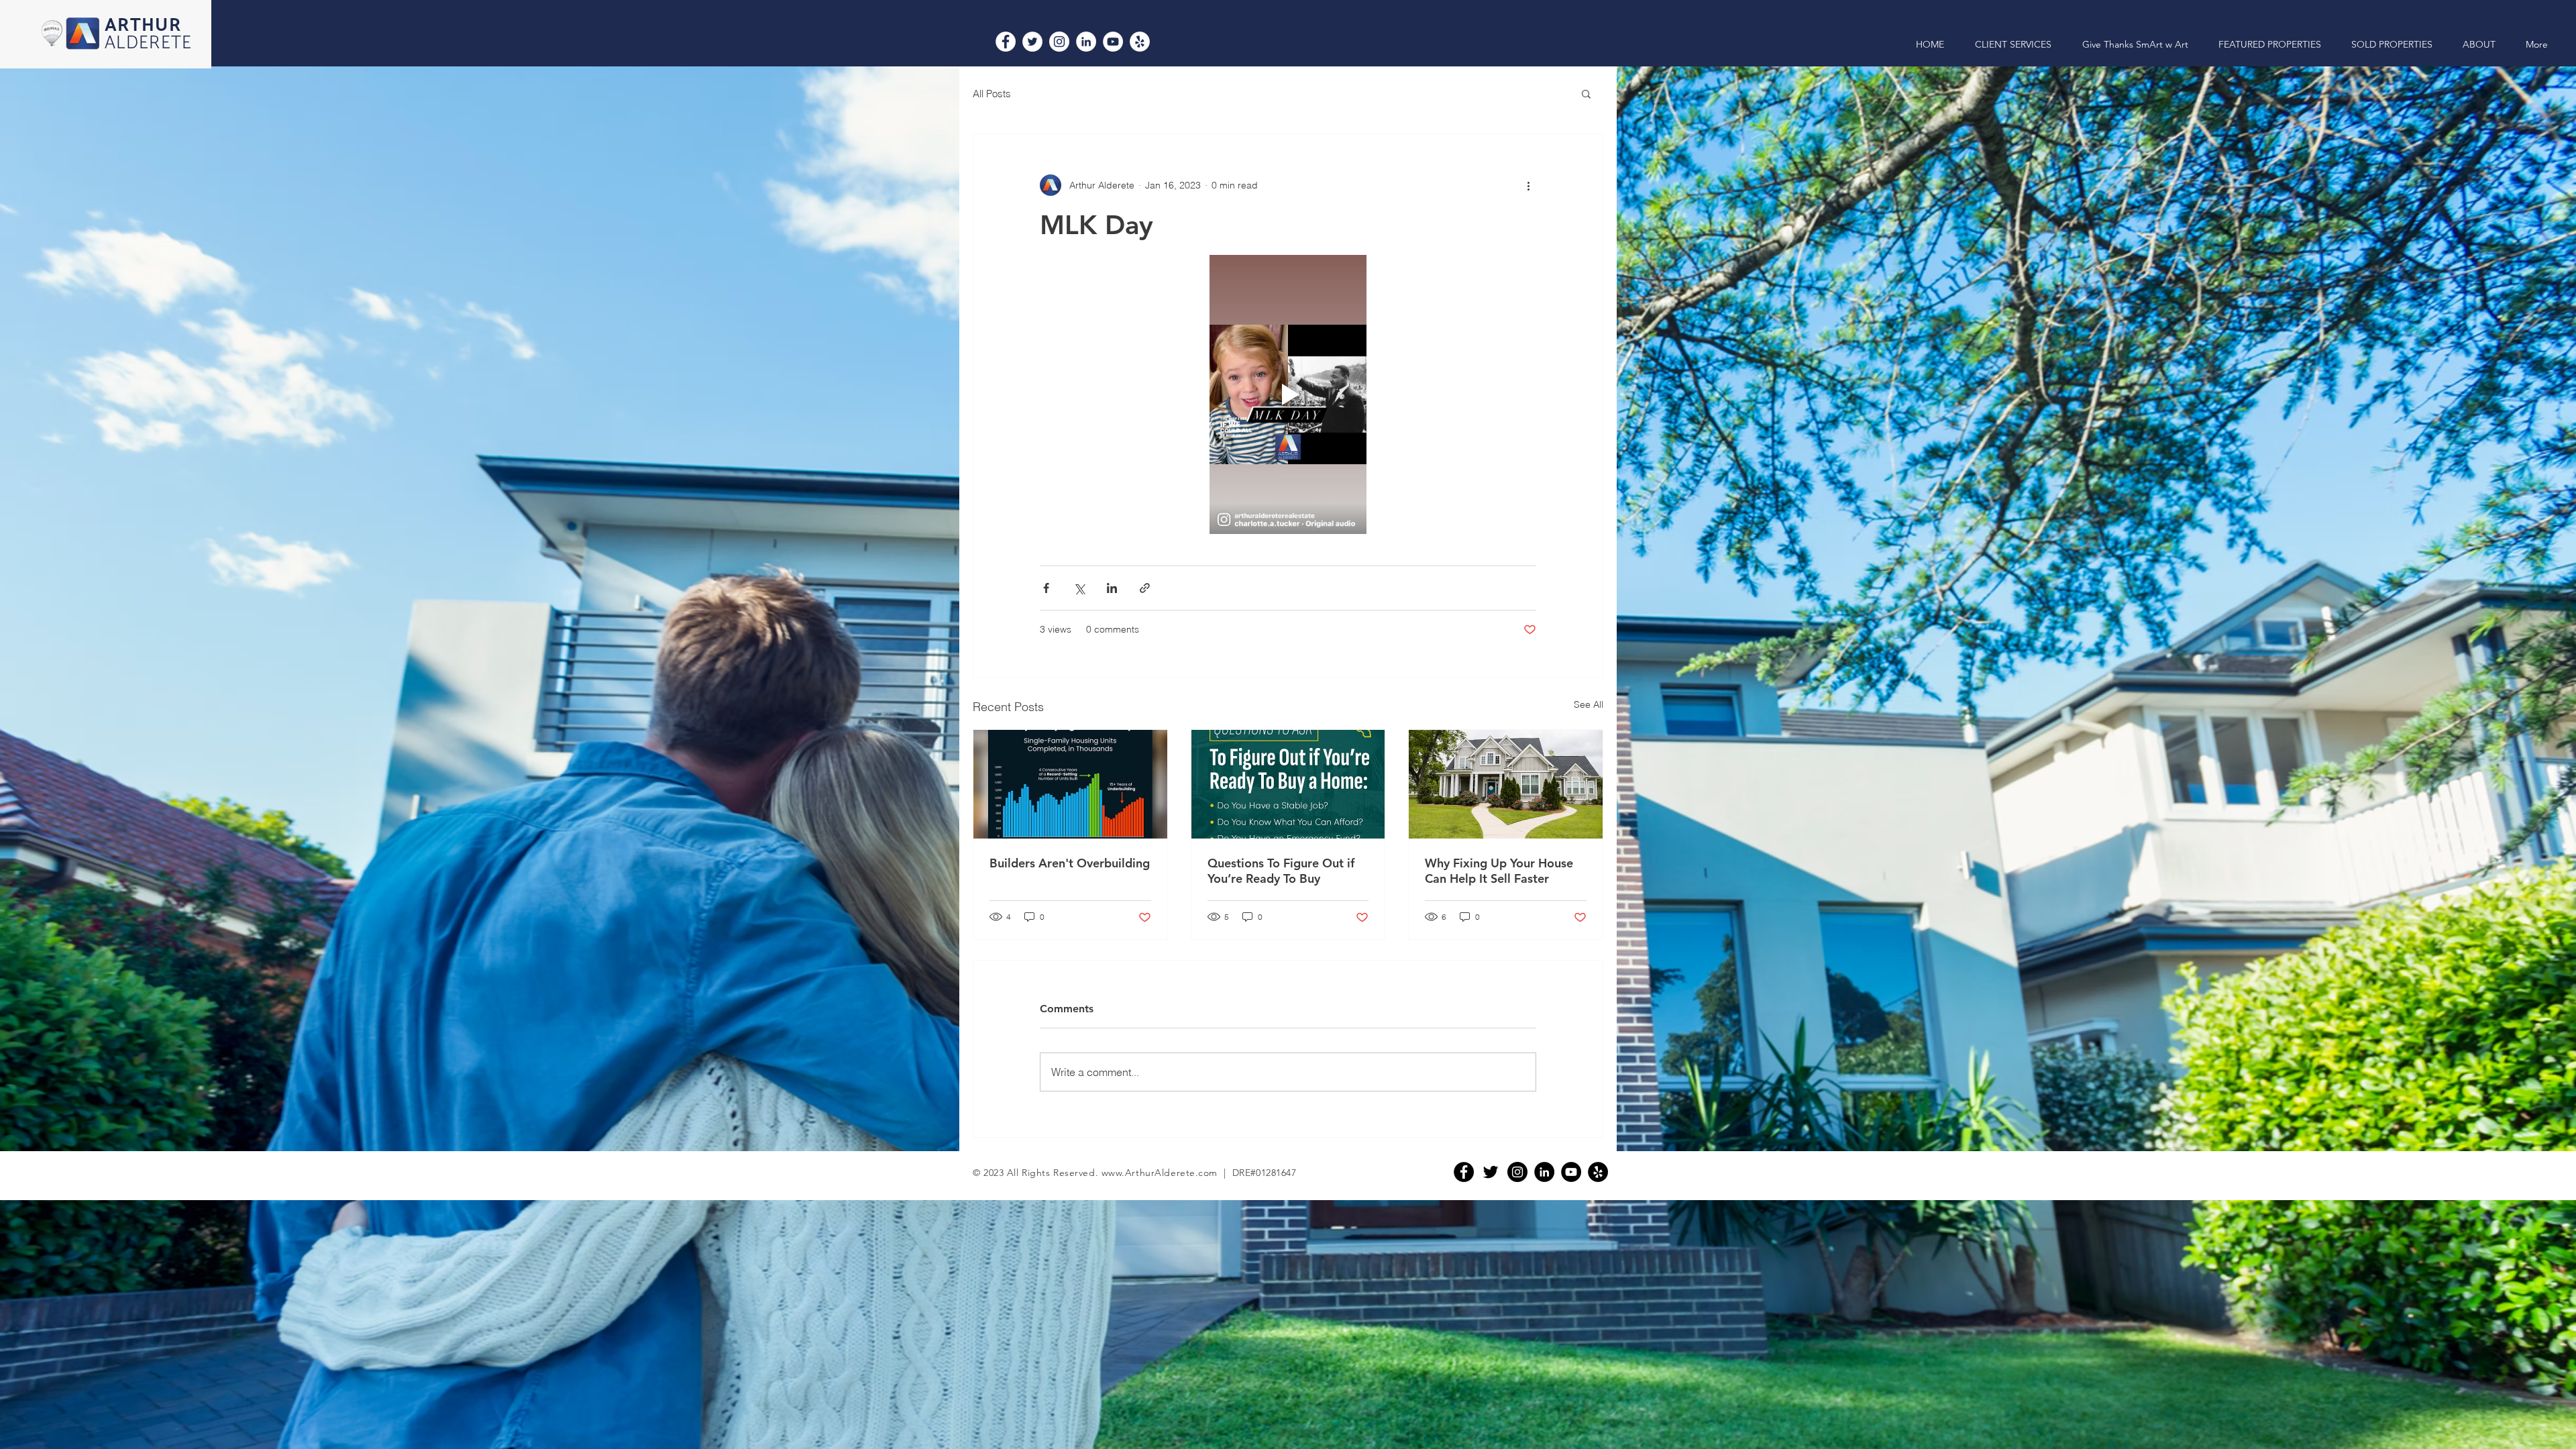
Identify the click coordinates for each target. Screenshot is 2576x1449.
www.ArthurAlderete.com (1160, 1173)
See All (1589, 704)
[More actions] (1528, 185)
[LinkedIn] (1086, 42)
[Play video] (1288, 394)
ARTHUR (143, 26)
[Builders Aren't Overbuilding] (1070, 784)
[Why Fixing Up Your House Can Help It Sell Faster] (1506, 784)
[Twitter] (1032, 42)
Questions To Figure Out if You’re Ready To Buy (1281, 871)
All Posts (992, 94)
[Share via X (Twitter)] (1079, 588)
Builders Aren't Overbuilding (1070, 863)
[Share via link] (1145, 588)
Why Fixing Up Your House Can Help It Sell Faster (1499, 871)
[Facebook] (1006, 42)
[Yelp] (1140, 42)
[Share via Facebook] (1046, 588)
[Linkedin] (1544, 1172)
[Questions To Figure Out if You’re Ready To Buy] (1288, 784)
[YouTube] (1113, 42)
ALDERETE (149, 43)
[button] (1586, 93)
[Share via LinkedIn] (1112, 588)
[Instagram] (1059, 42)
